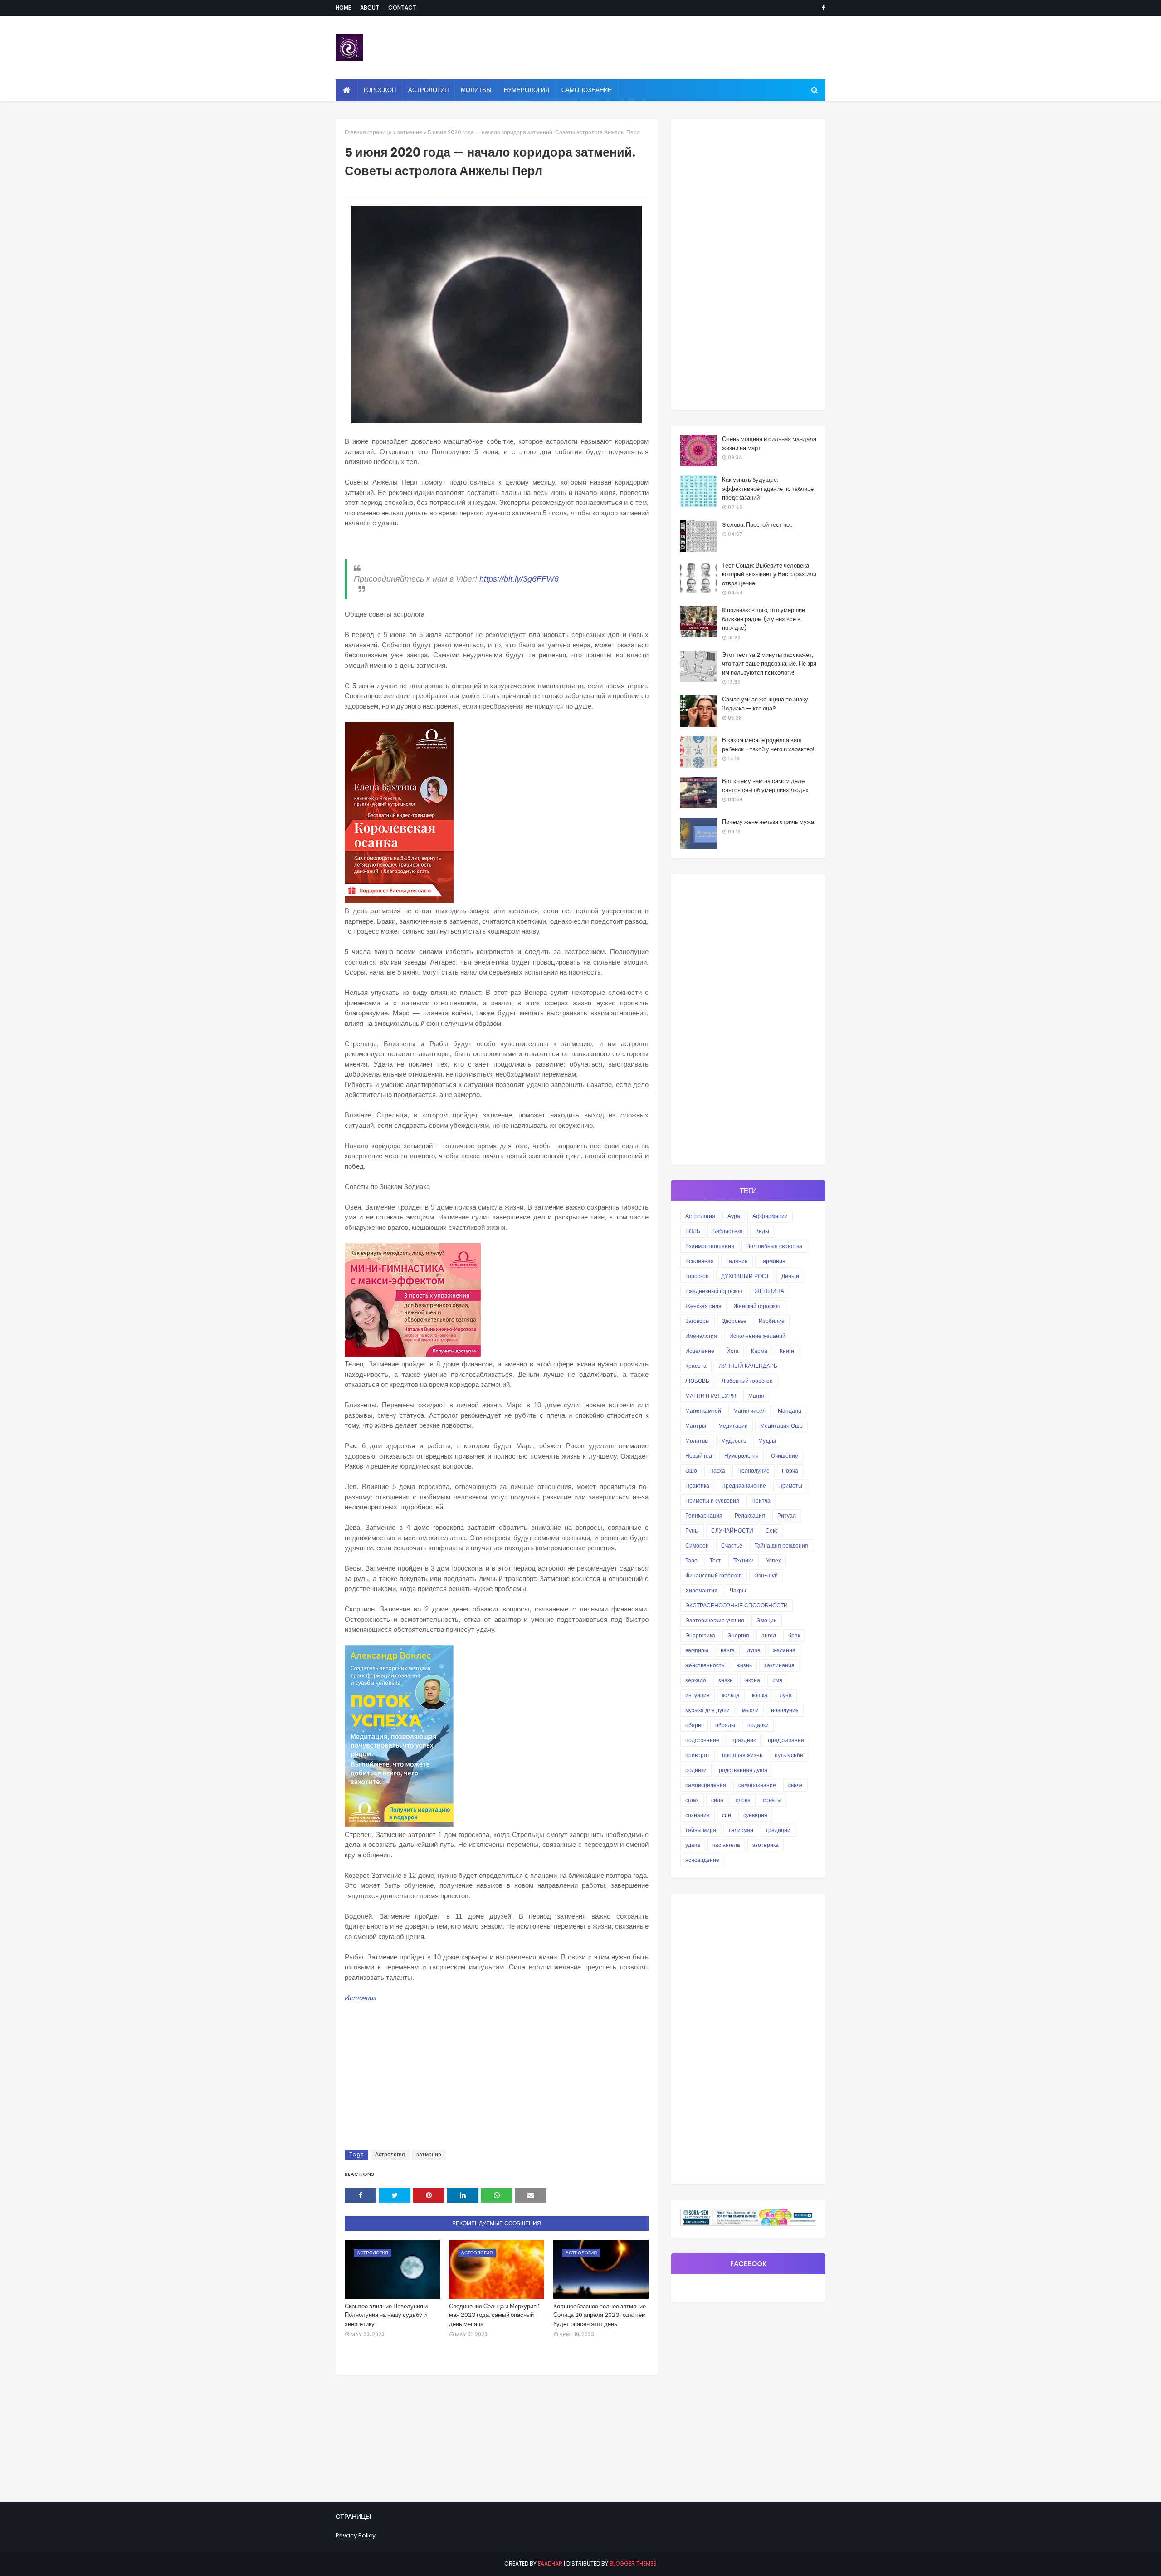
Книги (787, 1351)
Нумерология (741, 1456)
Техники (744, 1560)
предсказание (786, 1740)
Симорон (697, 1545)
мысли (750, 1710)
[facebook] (822, 8)
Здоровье (734, 1321)
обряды (725, 1725)
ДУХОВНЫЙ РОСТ (745, 1276)
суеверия (755, 1815)
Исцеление (700, 1351)
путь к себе (789, 1755)
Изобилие (772, 1321)
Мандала (790, 1411)
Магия (756, 1396)
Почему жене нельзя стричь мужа (768, 822)
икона (753, 1680)
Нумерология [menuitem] (527, 90)
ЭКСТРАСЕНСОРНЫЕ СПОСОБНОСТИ (737, 1605)
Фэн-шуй (766, 1575)
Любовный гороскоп (747, 1381)
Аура (734, 1216)
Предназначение (744, 1486)
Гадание (737, 1261)
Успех (773, 1560)
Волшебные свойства (774, 1246)
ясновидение (702, 1860)
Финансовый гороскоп (714, 1575)
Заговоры (698, 1321)
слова (743, 1800)
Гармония (773, 1261)
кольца (731, 1695)
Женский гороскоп (757, 1306)
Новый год (699, 1456)
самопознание (757, 1785)
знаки (726, 1680)
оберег (694, 1725)
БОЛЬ (693, 1231)
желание (784, 1650)
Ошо (691, 1471)
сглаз (692, 1800)
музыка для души (707, 1710)
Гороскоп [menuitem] (380, 90)
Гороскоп (697, 1276)
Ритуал (787, 1516)
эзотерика (766, 1845)
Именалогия (701, 1336)
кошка (760, 1695)
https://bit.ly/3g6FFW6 (519, 579)
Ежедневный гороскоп (714, 1291)
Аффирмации (770, 1216)
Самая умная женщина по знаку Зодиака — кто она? (765, 704)
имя (777, 1680)
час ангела (726, 1845)
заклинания (779, 1665)
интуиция (698, 1695)
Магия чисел (749, 1411)
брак (794, 1635)
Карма (759, 1351)
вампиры (697, 1650)
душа (754, 1650)
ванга (728, 1650)
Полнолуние (754, 1471)
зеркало (696, 1680)
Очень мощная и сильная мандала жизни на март (769, 443)
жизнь (744, 1665)
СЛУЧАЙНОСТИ (732, 1530)
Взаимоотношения (710, 1246)
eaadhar (550, 2564)
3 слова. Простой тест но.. (757, 525)
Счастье (732, 1545)
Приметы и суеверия (712, 1501)
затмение (410, 132)
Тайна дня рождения (781, 1545)
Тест (715, 1560)
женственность (705, 1665)
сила (717, 1800)
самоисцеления (706, 1785)
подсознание (702, 1740)
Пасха (717, 1471)
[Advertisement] (497, 2077)
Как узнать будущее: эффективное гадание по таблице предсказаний (768, 489)
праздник (744, 1740)
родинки (696, 1770)
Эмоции (767, 1620)
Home (343, 7)
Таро (691, 1560)
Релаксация (750, 1516)
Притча (761, 1501)
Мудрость (734, 1441)
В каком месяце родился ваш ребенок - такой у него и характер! (768, 745)
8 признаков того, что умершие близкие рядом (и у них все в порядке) (763, 619)
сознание (698, 1815)
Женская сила (703, 1306)
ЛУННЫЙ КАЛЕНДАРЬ (748, 1366)
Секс (772, 1530)
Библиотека (728, 1231)
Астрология (390, 2154)
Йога (733, 1351)
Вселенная (700, 1261)
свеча (795, 1785)
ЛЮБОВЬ (697, 1381)
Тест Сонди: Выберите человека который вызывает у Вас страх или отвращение (769, 574)
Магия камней (703, 1411)
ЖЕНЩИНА (769, 1291)
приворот (698, 1755)
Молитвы (697, 1441)
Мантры (696, 1426)
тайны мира (701, 1830)
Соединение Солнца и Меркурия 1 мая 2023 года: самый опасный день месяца (494, 2315)
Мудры (767, 1441)
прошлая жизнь (742, 1755)
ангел (769, 1635)
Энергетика (700, 1635)
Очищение (785, 1456)
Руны (692, 1530)
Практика (697, 1486)
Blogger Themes (633, 2564)
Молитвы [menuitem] (476, 90)
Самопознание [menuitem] (587, 90)
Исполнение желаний (757, 1336)
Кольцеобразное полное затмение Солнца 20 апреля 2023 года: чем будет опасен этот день (600, 2315)
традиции (778, 1830)
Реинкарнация (704, 1516)
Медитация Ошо (781, 1426)
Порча (790, 1471)
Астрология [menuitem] (428, 90)
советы (772, 1800)
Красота (696, 1366)
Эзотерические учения (715, 1620)
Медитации (733, 1426)
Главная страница (368, 132)
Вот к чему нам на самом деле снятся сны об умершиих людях (765, 786)
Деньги (790, 1276)
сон (727, 1815)
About (370, 7)
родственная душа (743, 1770)
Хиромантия (701, 1590)
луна (786, 1695)
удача (693, 1845)
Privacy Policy (356, 2535)
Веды (762, 1231)
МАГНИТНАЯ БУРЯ (711, 1396)
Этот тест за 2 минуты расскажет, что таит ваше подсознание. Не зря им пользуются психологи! (769, 664)
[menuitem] (347, 90)
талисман (741, 1830)
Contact (402, 7)
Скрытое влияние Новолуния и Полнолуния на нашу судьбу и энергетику (386, 2315)
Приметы (790, 1486)
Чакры (738, 1590)
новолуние (785, 1710)
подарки (758, 1725)
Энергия (738, 1635)
